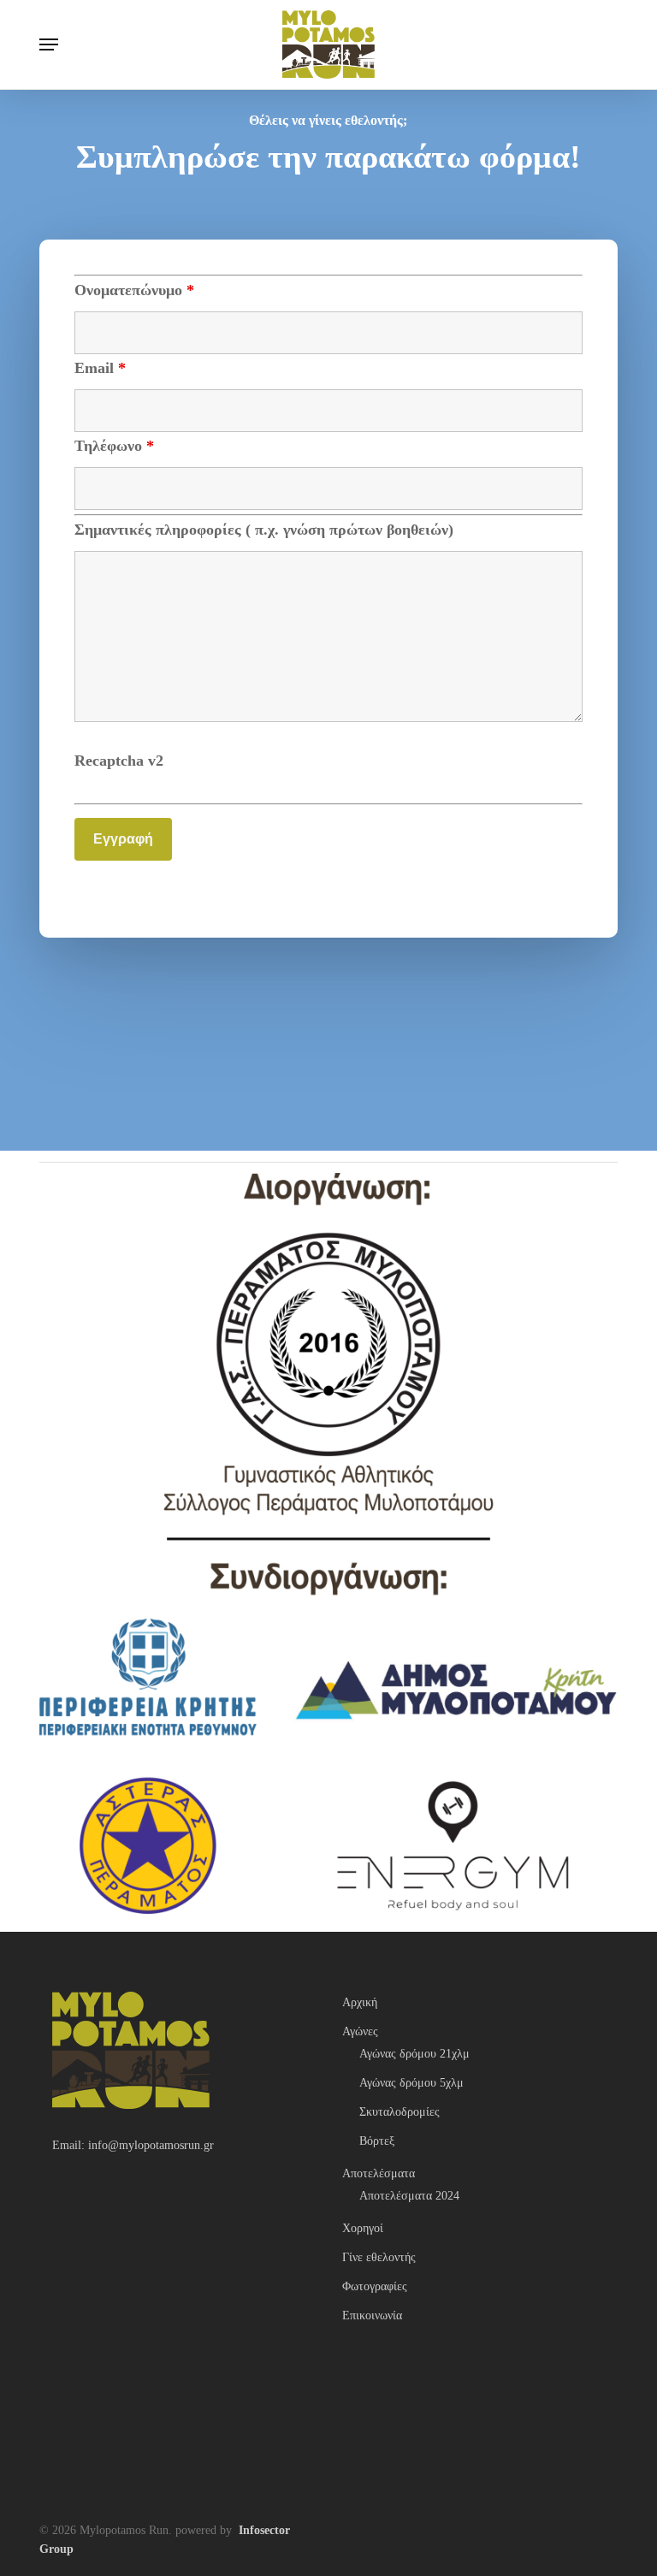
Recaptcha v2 (119, 761)
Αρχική (360, 2002)
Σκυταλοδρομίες (400, 2112)
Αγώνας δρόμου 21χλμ (414, 2054)
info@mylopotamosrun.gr (151, 2145)
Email (100, 368)
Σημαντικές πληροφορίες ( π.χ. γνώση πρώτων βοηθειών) (264, 530)
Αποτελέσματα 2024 (409, 2196)
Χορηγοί (363, 2228)
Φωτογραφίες (375, 2286)
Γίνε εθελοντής (379, 2257)
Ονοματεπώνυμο (134, 290)
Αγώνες (360, 2031)
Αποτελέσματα (379, 2173)
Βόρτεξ (377, 2141)
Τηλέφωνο (114, 446)
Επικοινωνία (372, 2315)
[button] (49, 44)
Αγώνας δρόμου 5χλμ (411, 2083)
